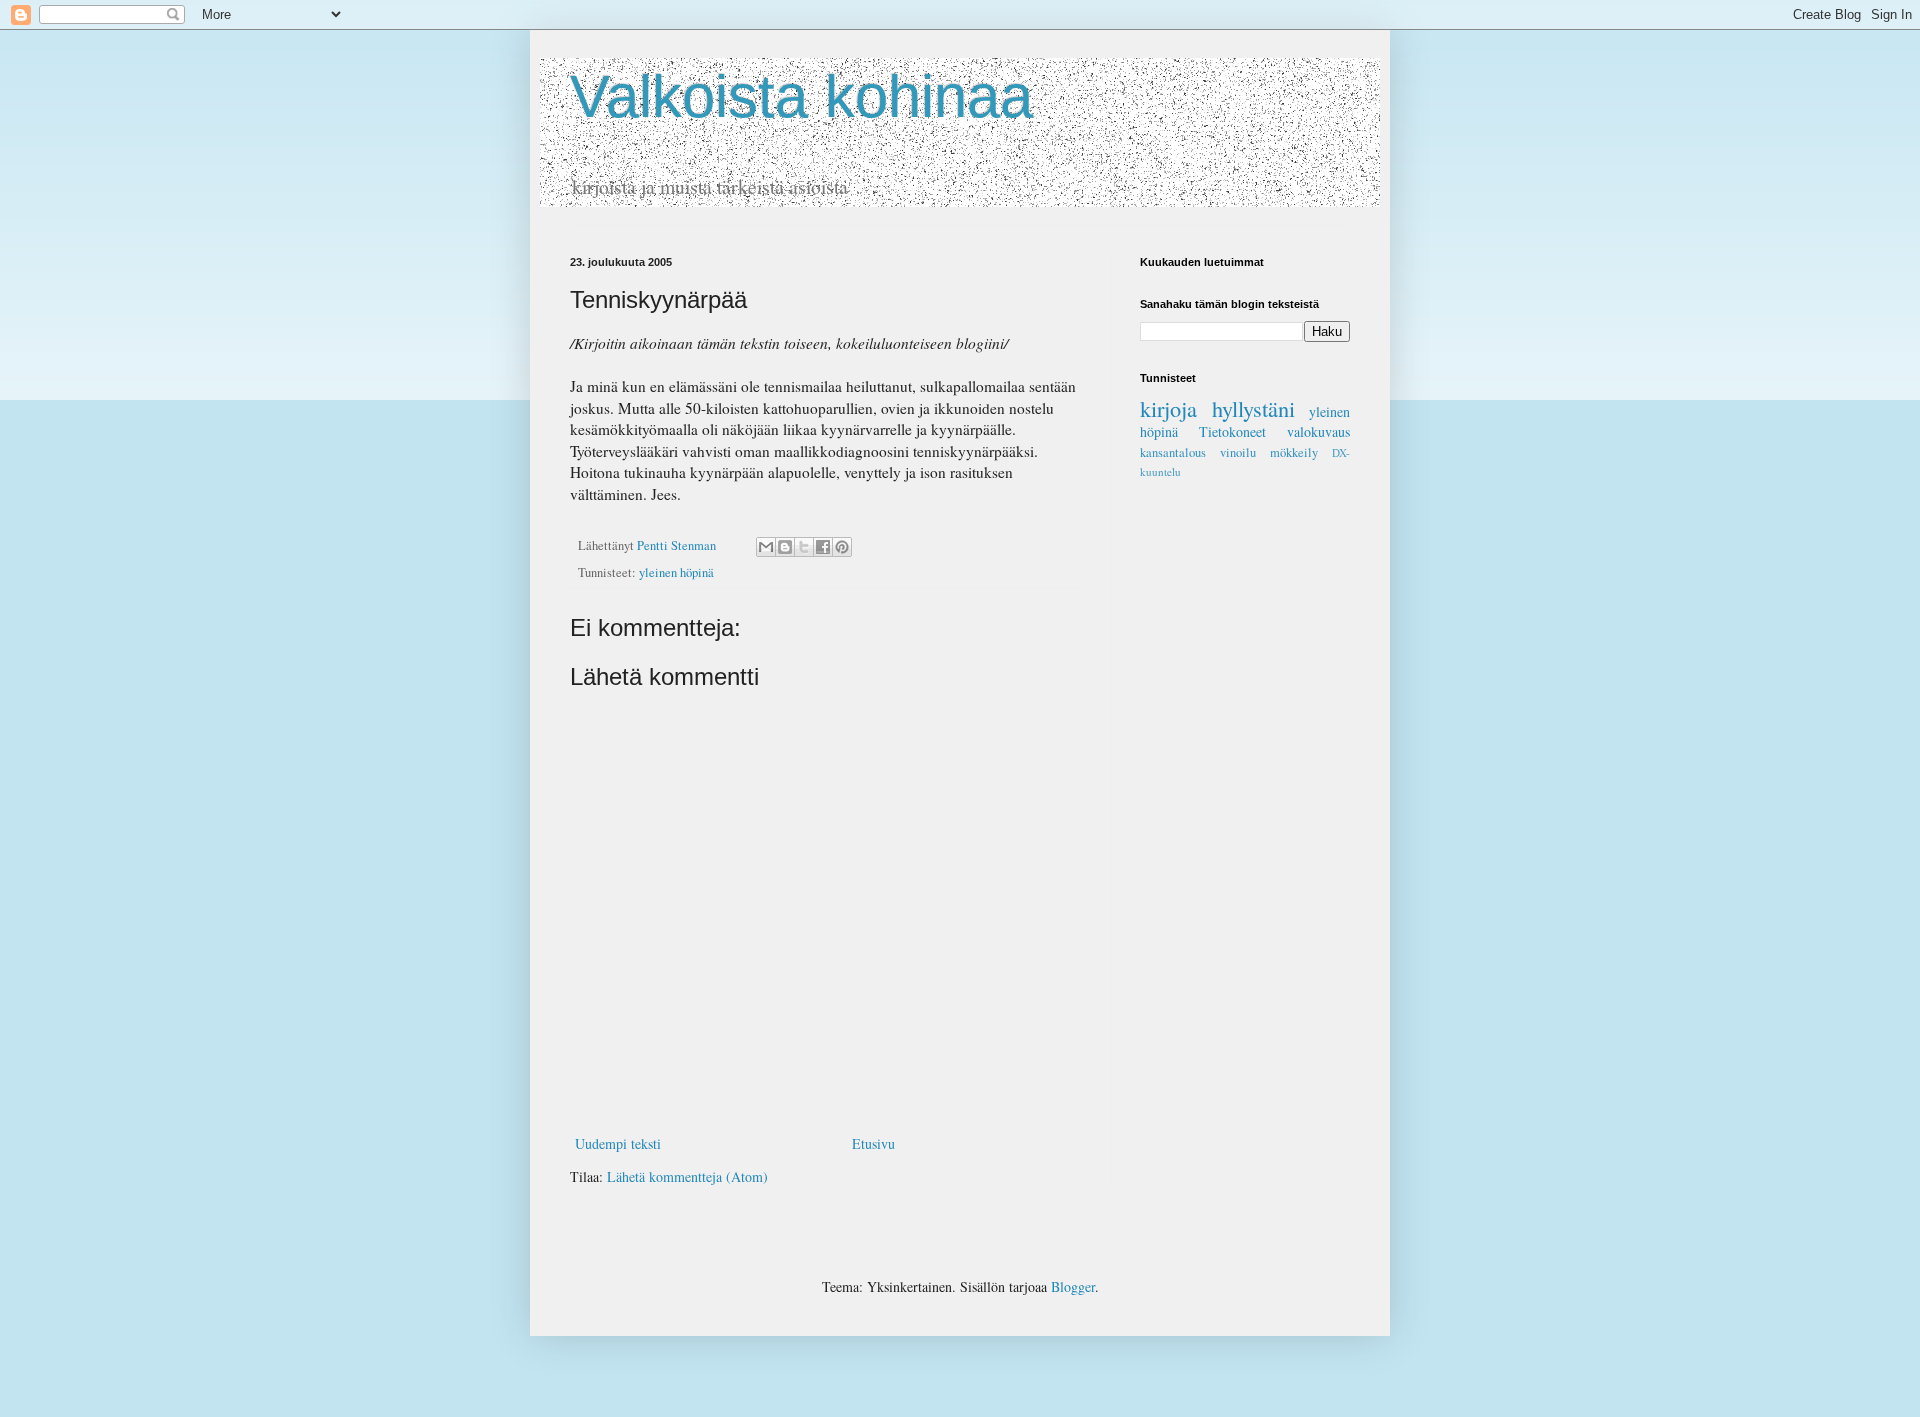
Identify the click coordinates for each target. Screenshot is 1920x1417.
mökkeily (1294, 452)
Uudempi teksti (618, 1143)
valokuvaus (1318, 431)
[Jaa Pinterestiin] (842, 547)
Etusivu (873, 1143)
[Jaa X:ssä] (804, 547)
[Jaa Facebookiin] (823, 547)
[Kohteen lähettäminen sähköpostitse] (766, 547)
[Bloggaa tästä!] (785, 547)
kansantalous (1173, 452)
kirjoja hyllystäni (1217, 408)
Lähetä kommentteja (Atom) (687, 1176)
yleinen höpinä (676, 572)
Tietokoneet (1232, 431)
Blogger (1073, 1286)
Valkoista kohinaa (801, 96)
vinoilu (1238, 452)
